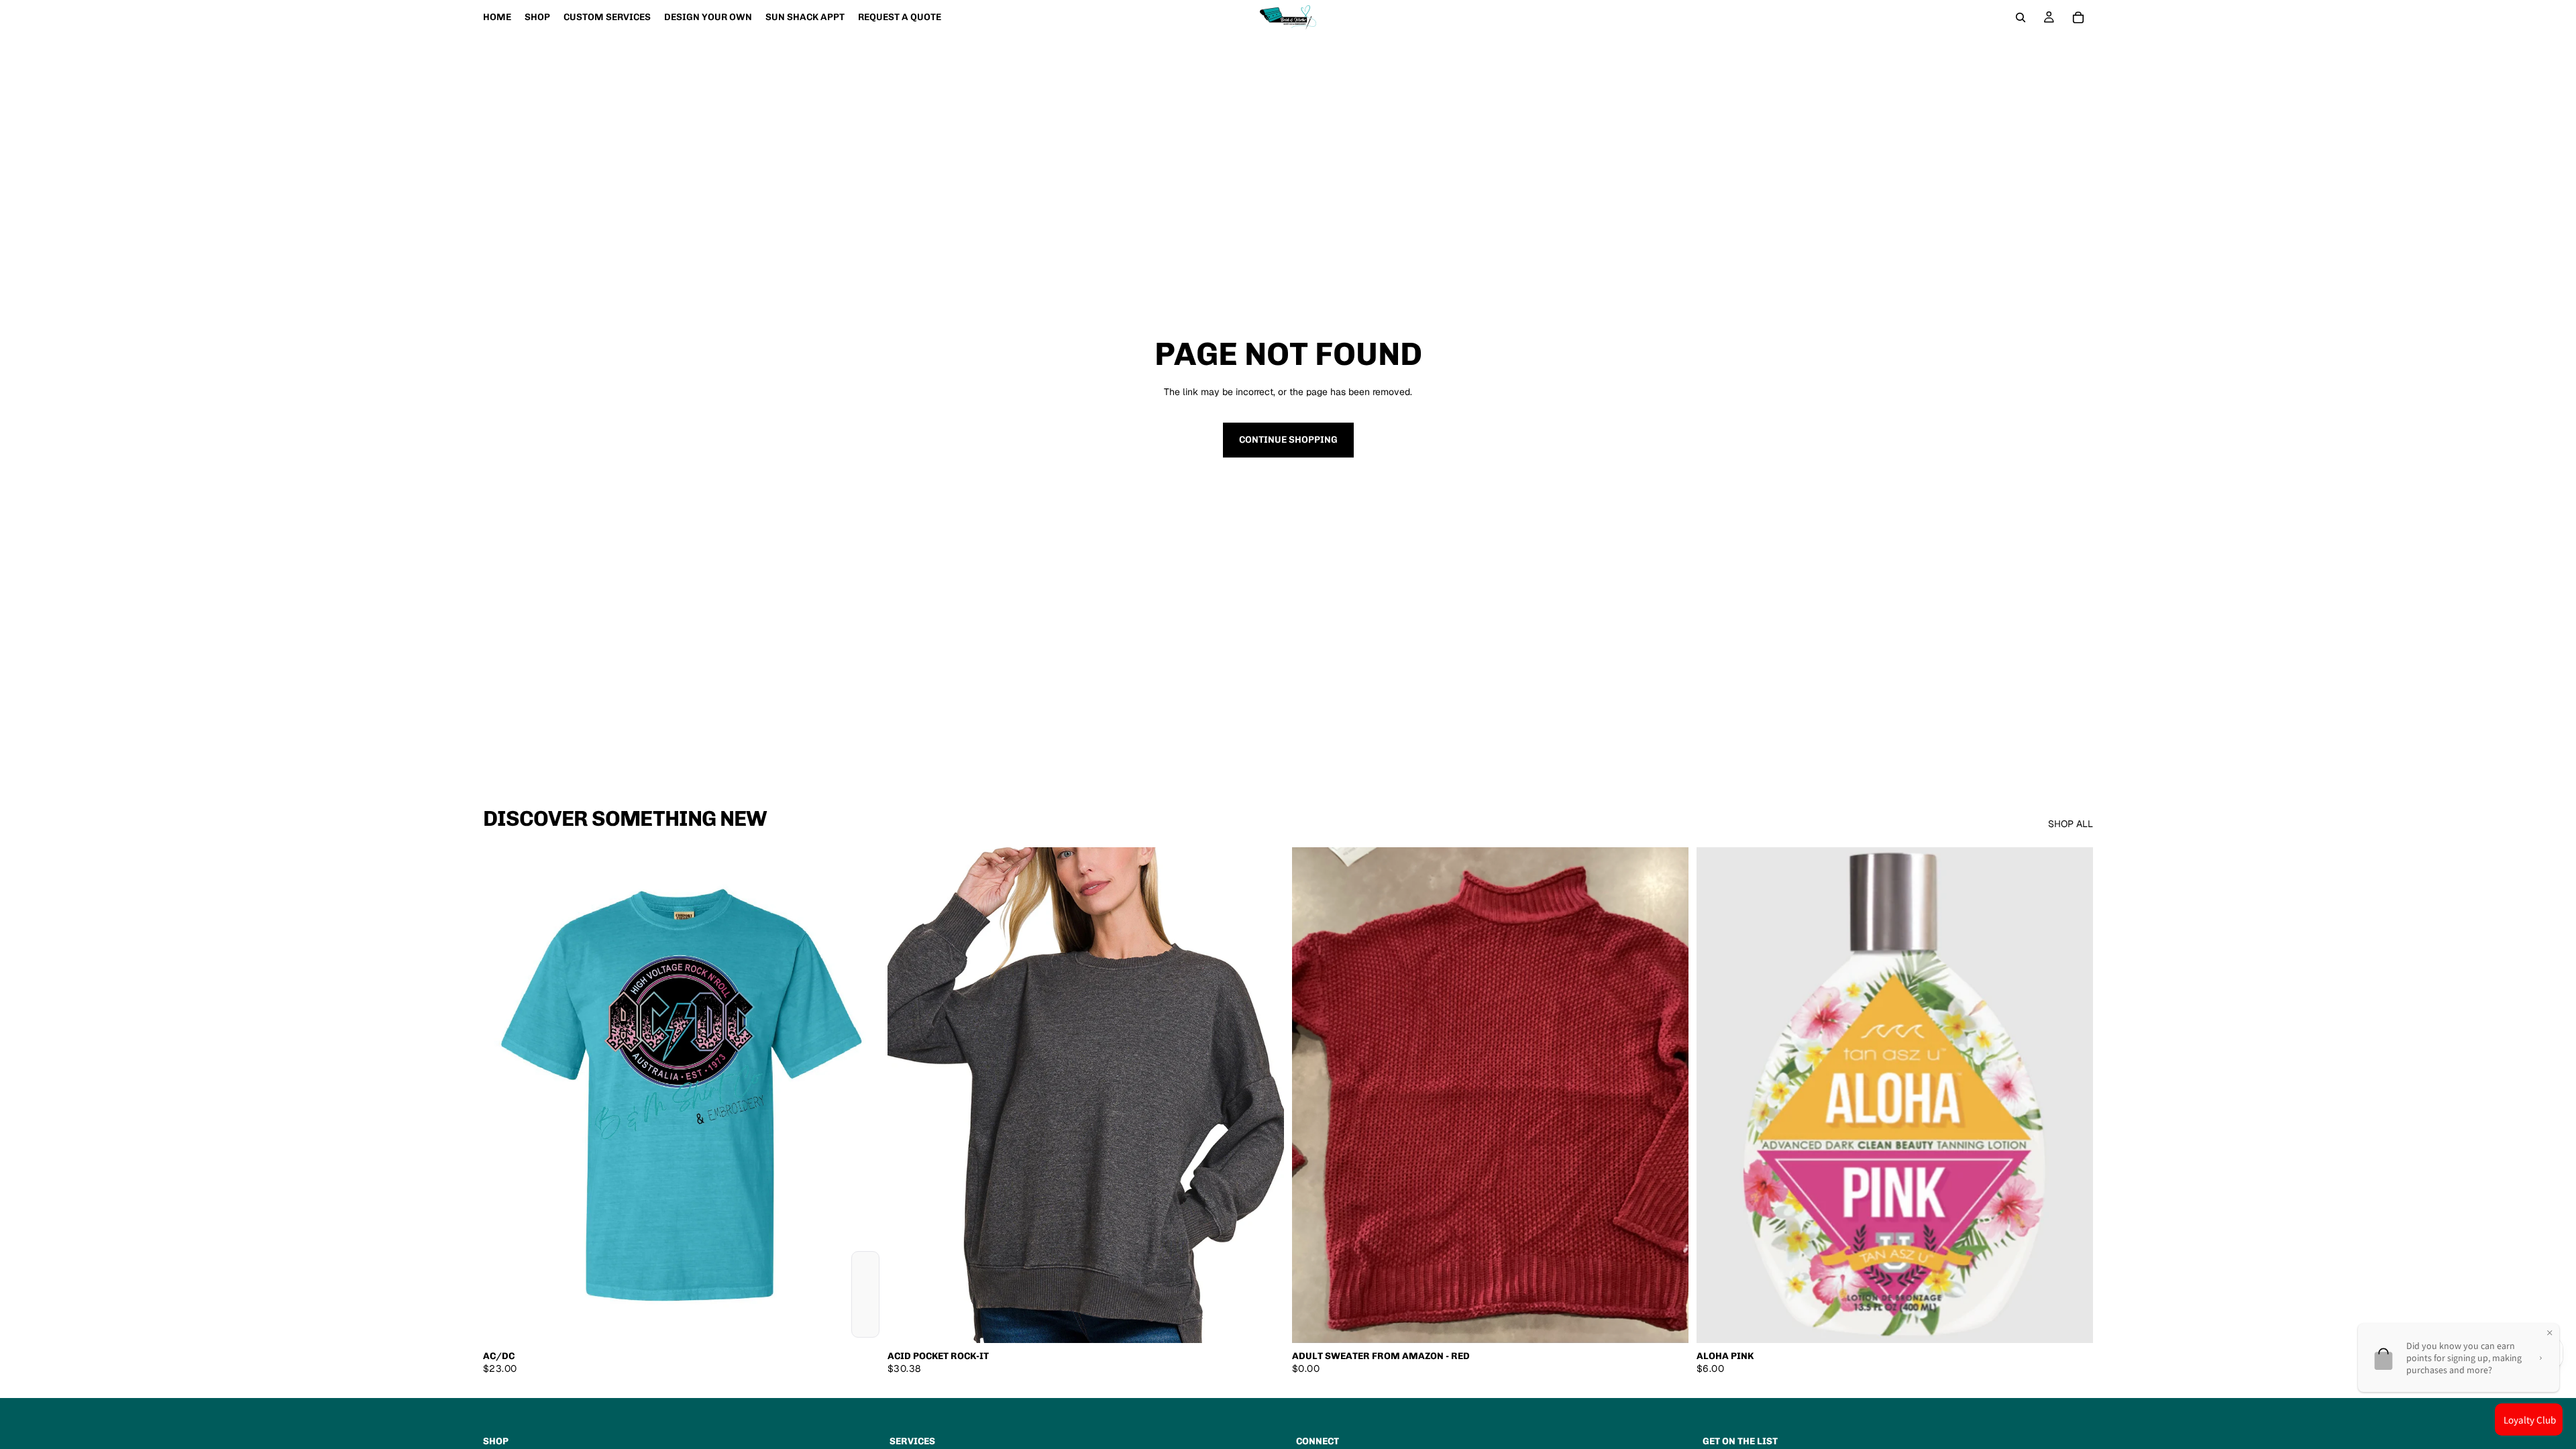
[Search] (2021, 17)
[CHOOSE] (859, 1322)
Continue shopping (1288, 440)
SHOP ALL (2071, 824)
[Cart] (2078, 17)
